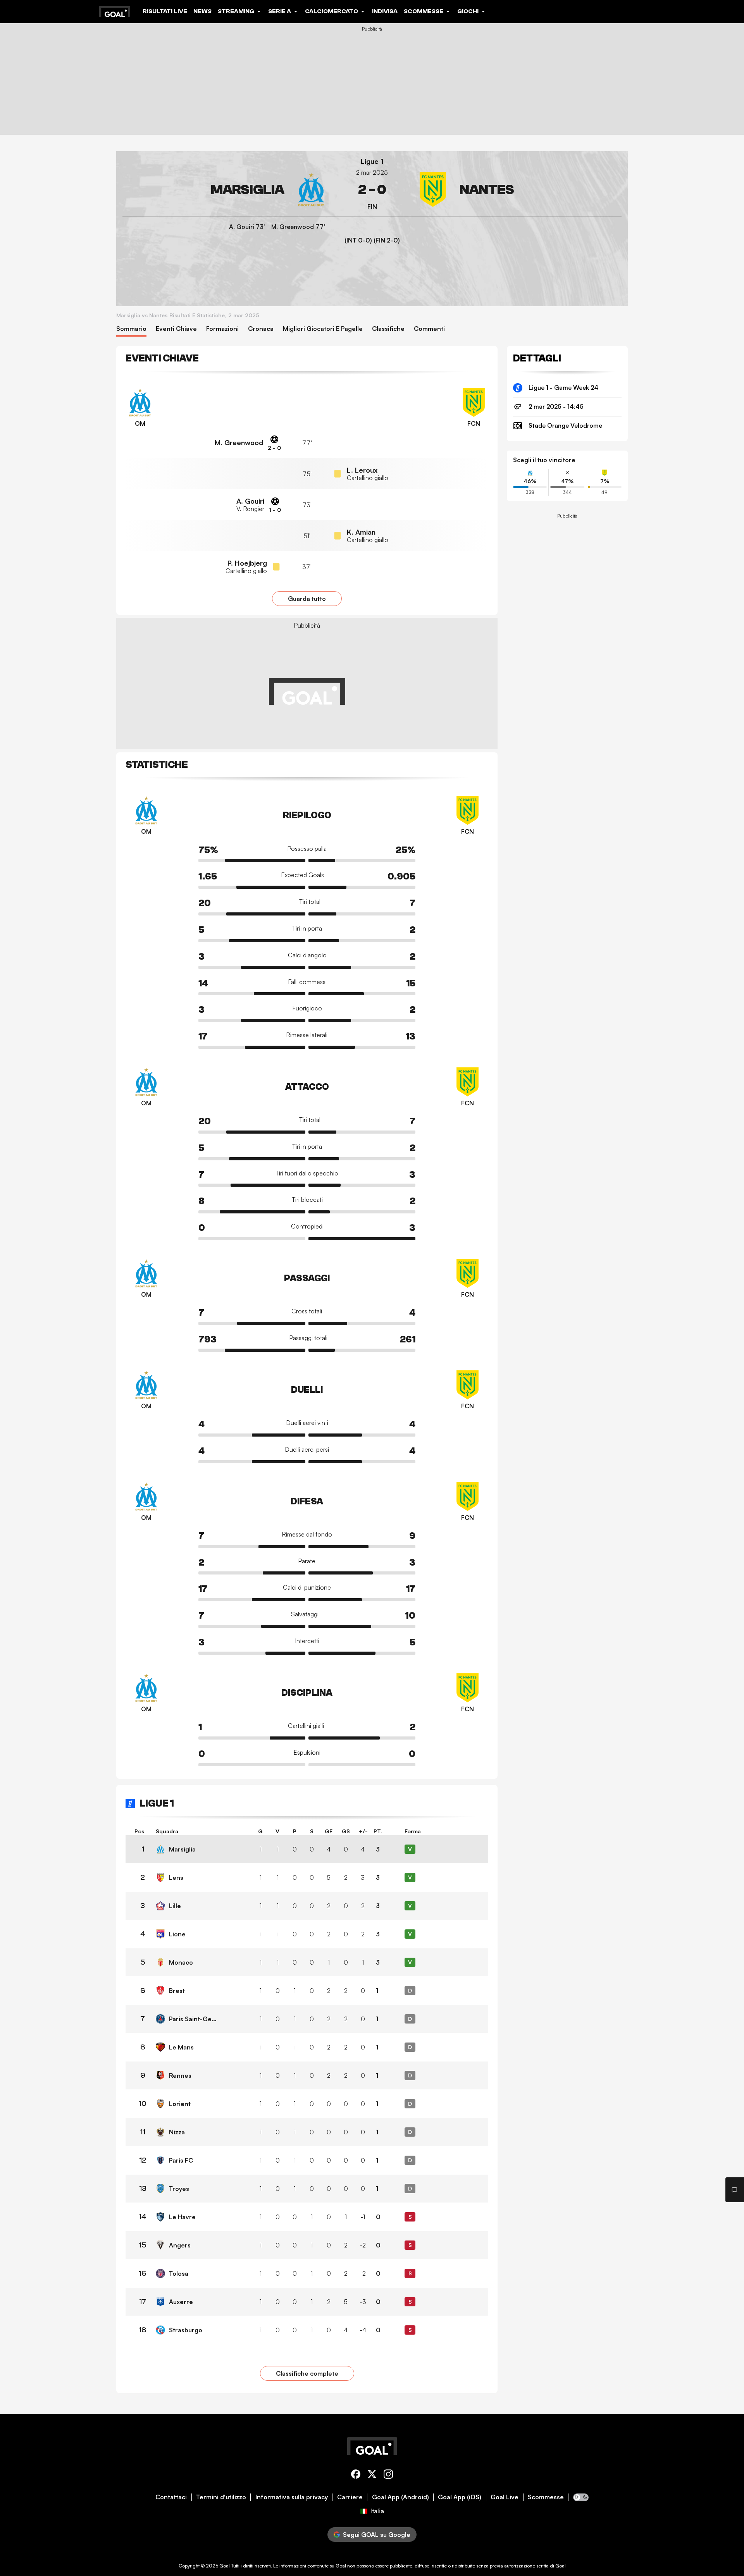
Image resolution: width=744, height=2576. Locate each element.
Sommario (131, 329)
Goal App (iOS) (460, 2497)
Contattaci (171, 2497)
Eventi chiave (176, 329)
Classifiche (388, 329)
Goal (225, 2566)
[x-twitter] (372, 2475)
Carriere (350, 2497)
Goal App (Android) (400, 2497)
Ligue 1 (372, 161)
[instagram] (388, 2475)
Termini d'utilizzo (221, 2497)
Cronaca (261, 329)
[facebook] (356, 2475)
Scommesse (546, 2497)
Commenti (429, 329)
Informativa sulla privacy (292, 2497)
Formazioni (222, 329)
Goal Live (505, 2497)
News (202, 11)
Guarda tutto (307, 599)
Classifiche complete (307, 2373)
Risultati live (165, 11)
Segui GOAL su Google (377, 2535)
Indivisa (385, 11)
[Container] (226, 190)
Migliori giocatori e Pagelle (323, 329)
